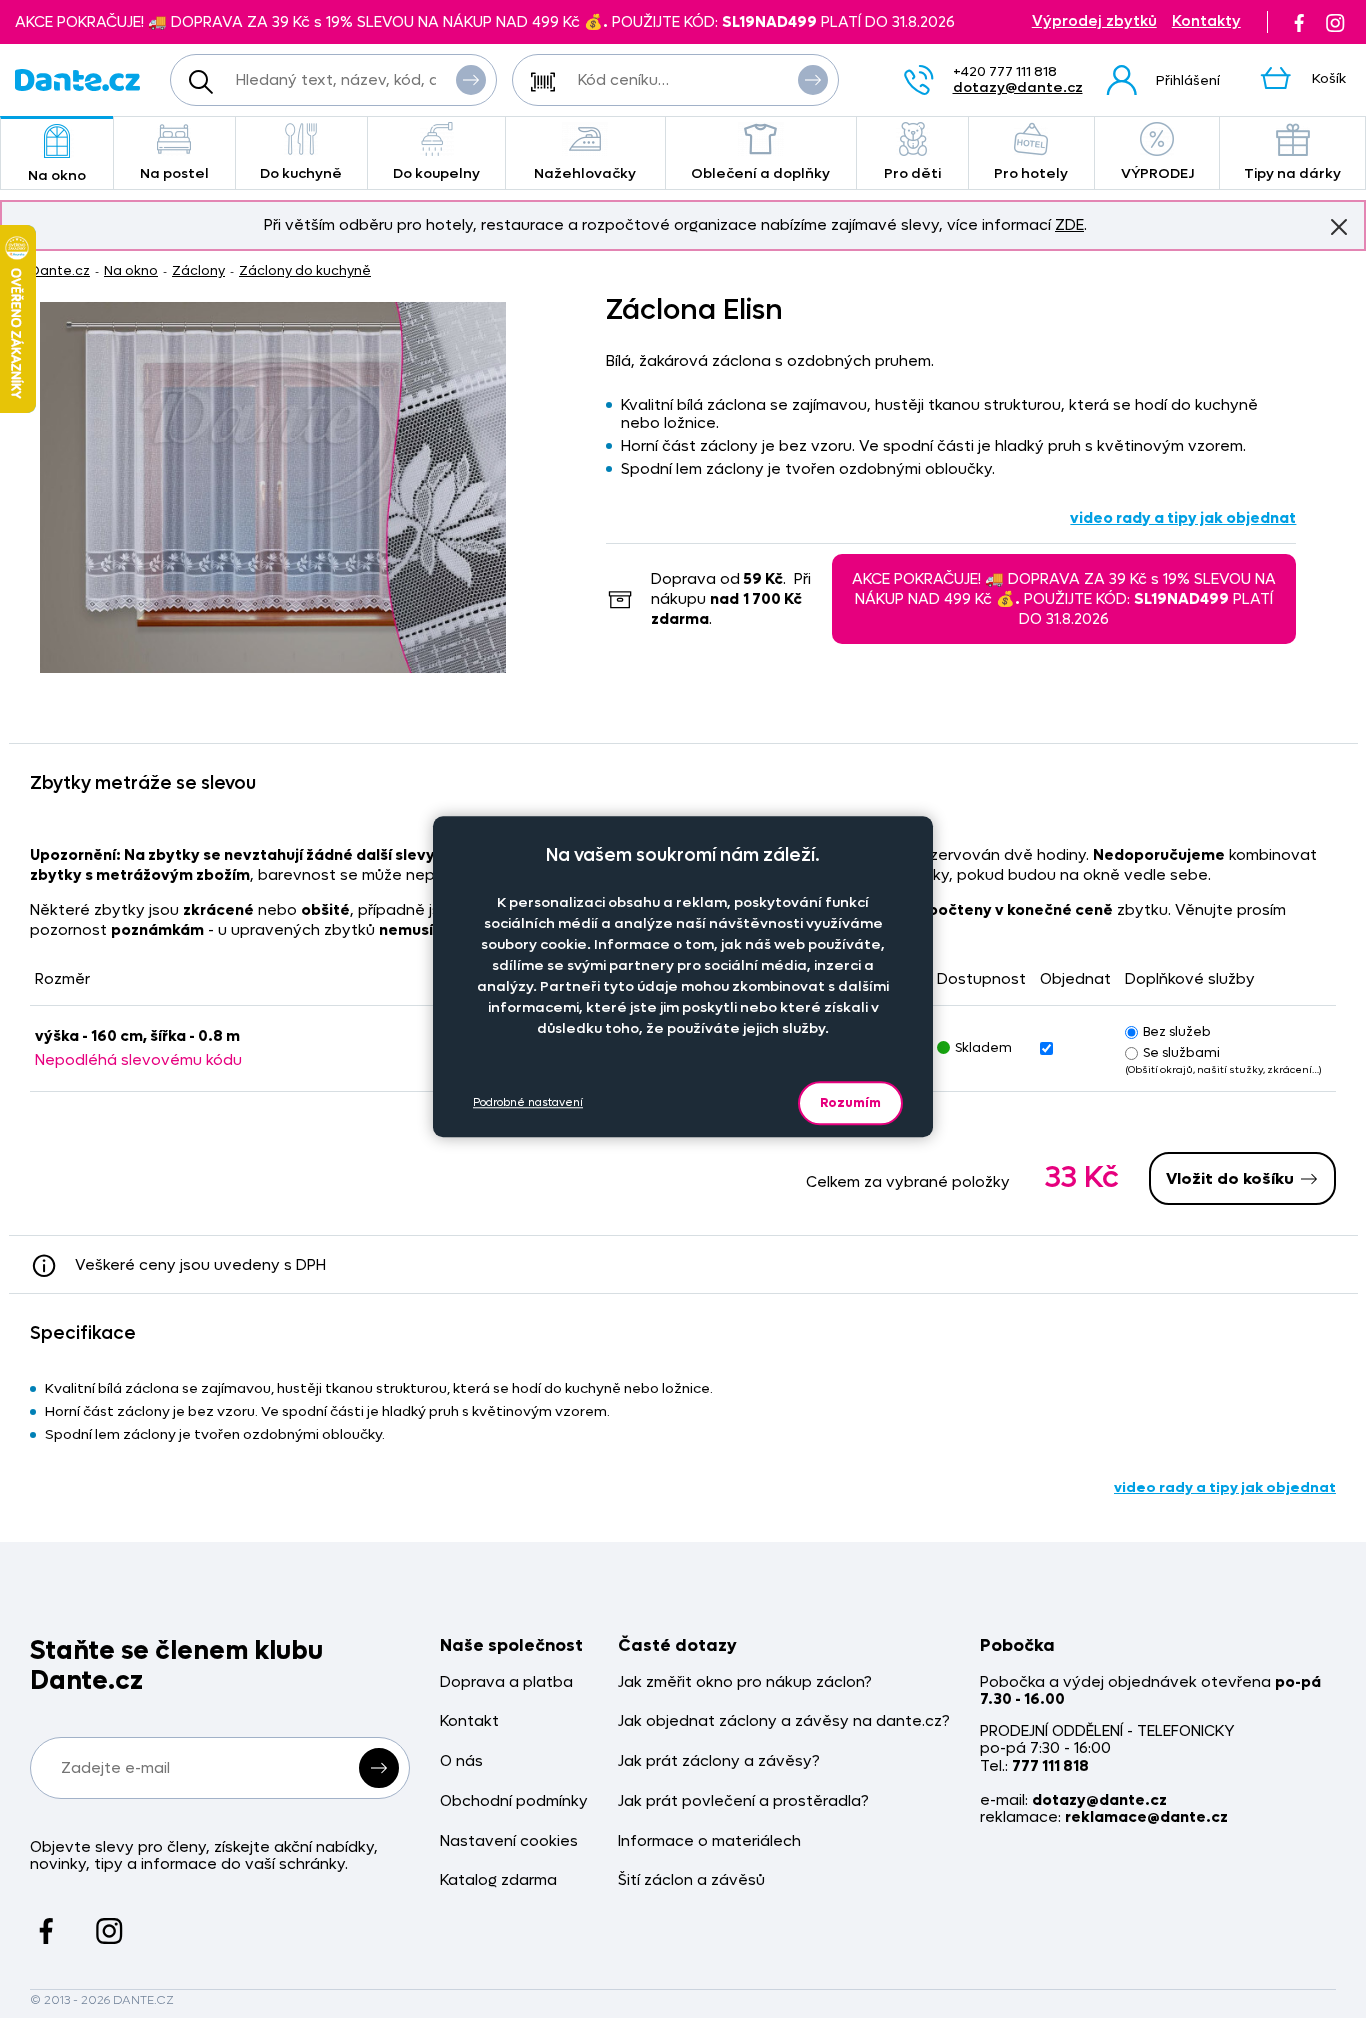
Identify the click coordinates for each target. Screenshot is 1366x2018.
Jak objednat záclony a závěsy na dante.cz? (784, 1721)
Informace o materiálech (709, 1841)
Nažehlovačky (585, 173)
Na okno (57, 175)
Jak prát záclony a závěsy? (719, 1761)
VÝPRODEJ (1157, 173)
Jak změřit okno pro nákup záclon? (745, 1682)
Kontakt (469, 1721)
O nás (461, 1761)
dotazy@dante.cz (1018, 87)
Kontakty (1206, 21)
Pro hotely (1031, 173)
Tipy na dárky (1292, 173)
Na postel (174, 173)
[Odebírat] (379, 1768)
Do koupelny (436, 173)
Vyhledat (471, 80)
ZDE (1069, 225)
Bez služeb (1177, 1031)
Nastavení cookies (509, 1841)
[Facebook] (1299, 22)
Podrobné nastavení (528, 1103)
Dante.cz (60, 270)
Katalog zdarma (498, 1880)
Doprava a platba (506, 1682)
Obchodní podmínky (514, 1801)
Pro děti (912, 173)
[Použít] (813, 80)
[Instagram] (1335, 22)
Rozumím (850, 1102)
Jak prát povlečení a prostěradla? (743, 1801)
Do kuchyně (301, 173)
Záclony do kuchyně (305, 270)
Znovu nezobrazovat (1339, 227)
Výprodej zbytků (1094, 21)
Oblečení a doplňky (760, 173)
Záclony (198, 270)
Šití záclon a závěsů (691, 1880)
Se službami (1181, 1052)
